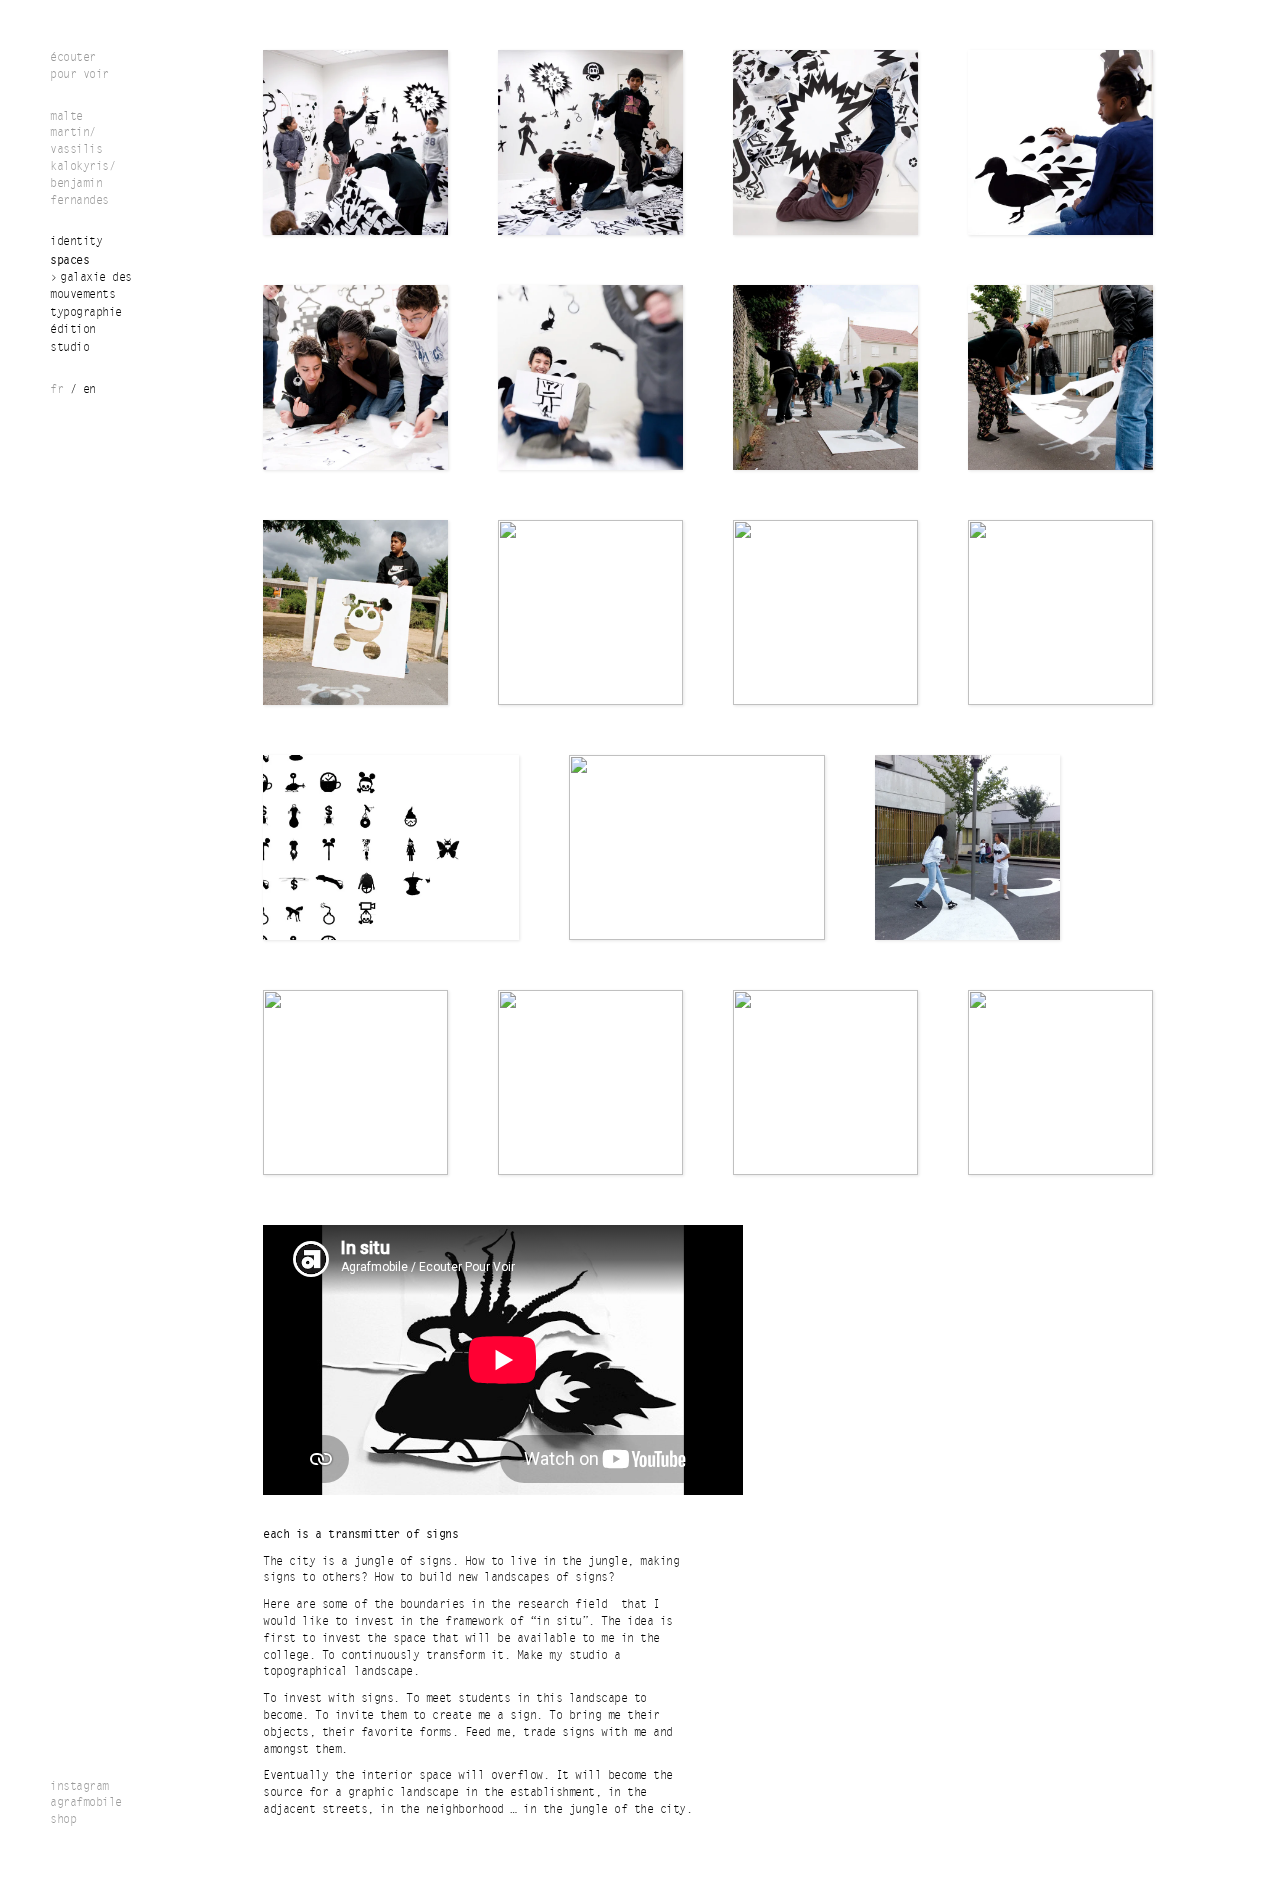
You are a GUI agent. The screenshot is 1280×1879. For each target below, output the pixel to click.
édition (73, 329)
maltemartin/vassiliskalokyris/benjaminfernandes (82, 158)
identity (76, 241)
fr (56, 389)
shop (63, 1819)
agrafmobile (86, 1802)
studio (69, 347)
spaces (69, 260)
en (89, 389)
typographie (86, 312)
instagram (79, 1786)
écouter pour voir (79, 66)
